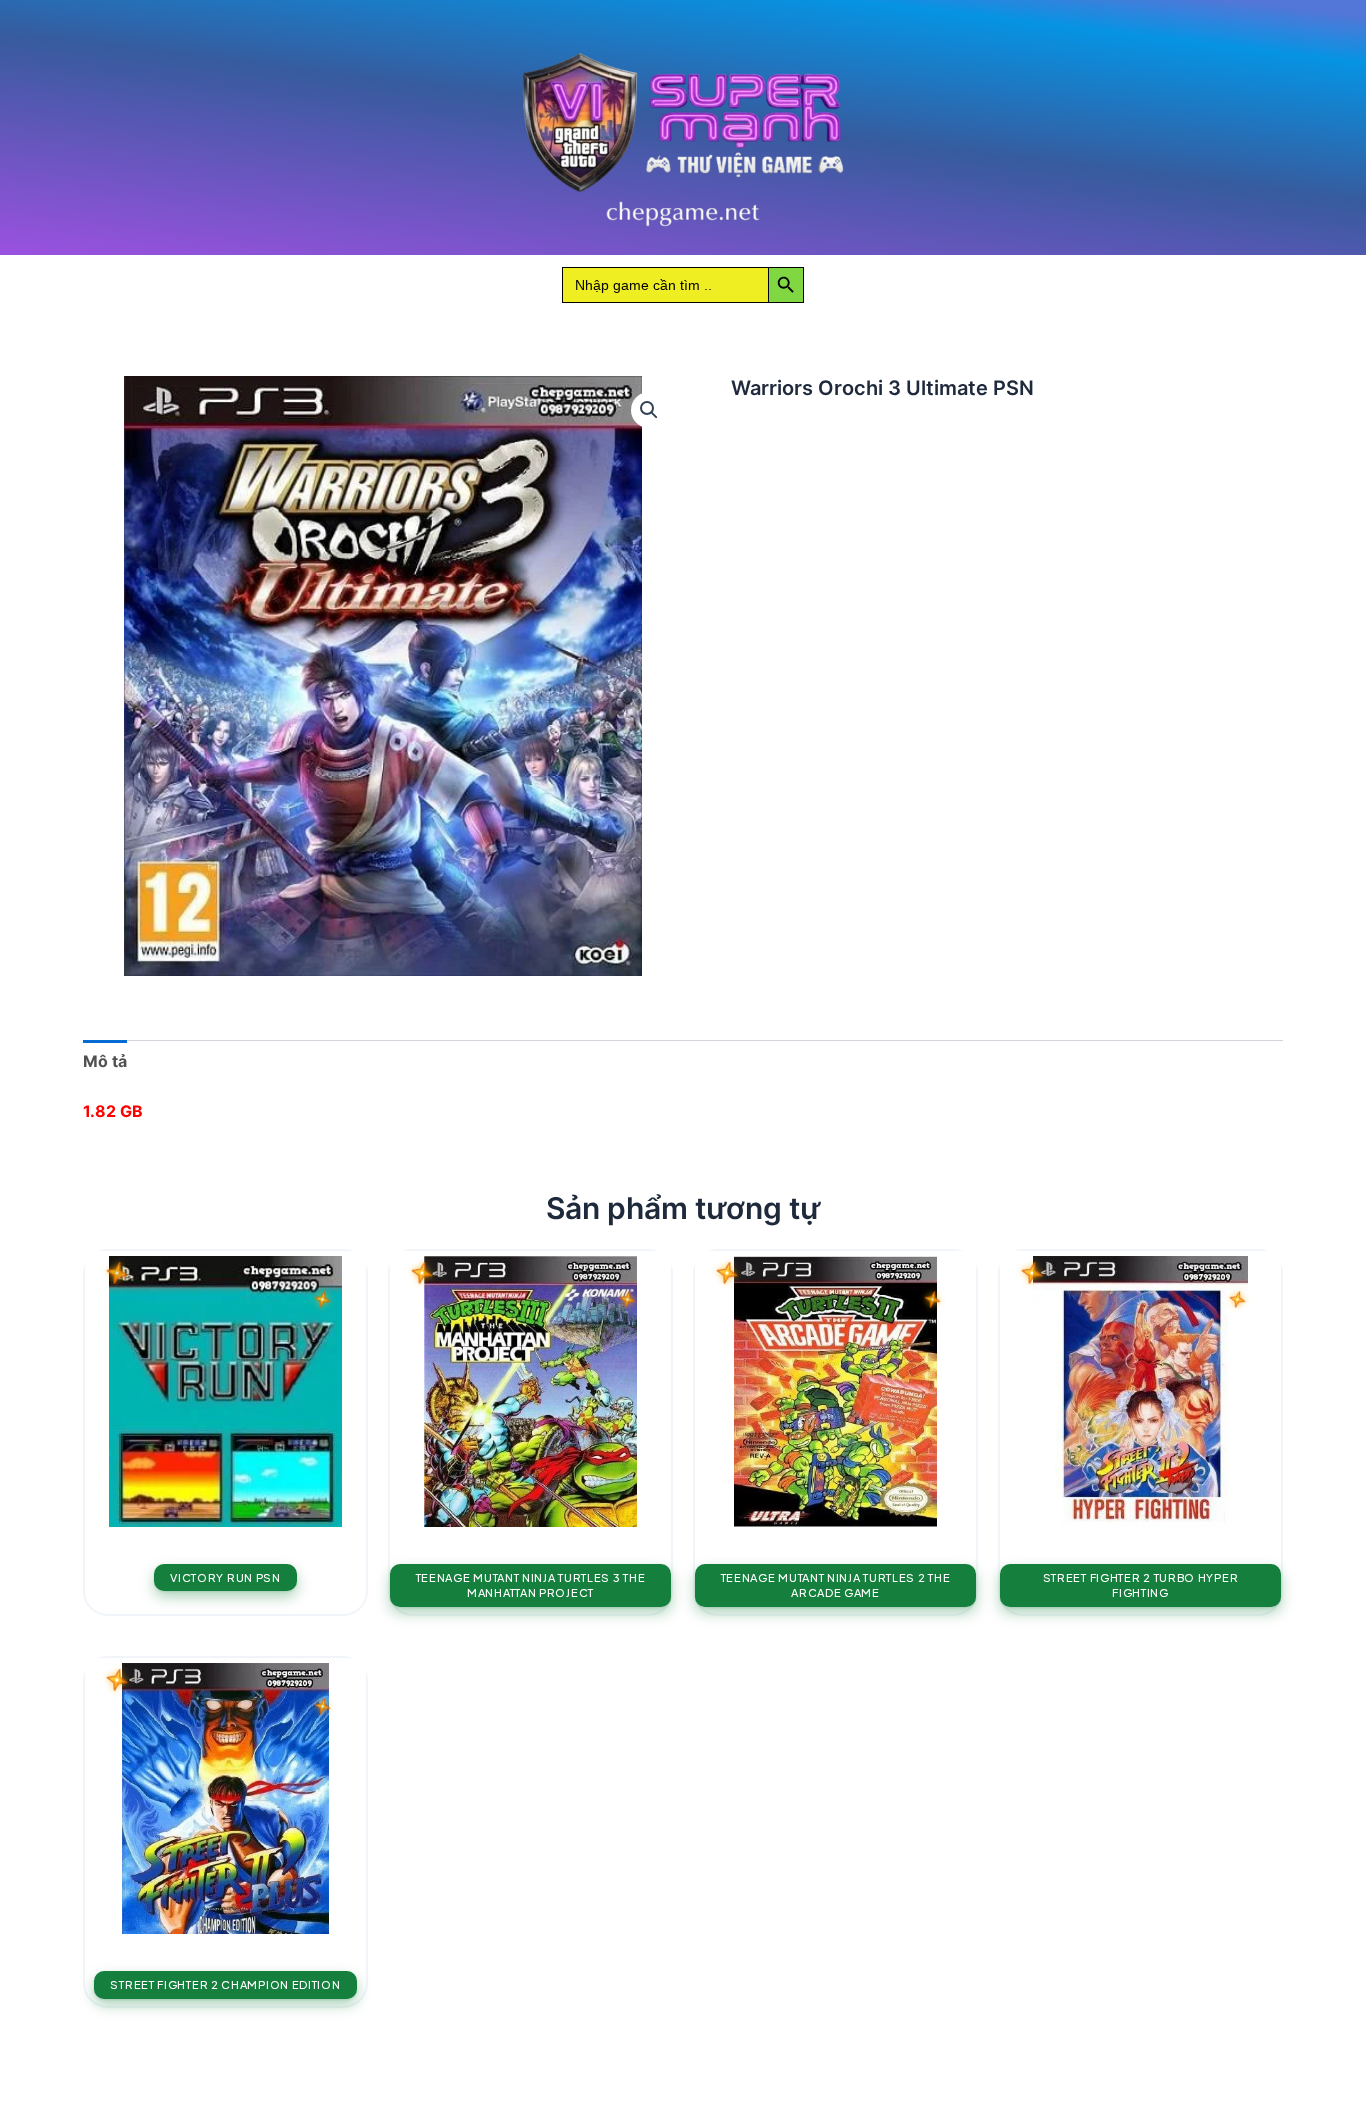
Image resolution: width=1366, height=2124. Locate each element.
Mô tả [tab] (105, 1061)
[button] (649, 410)
